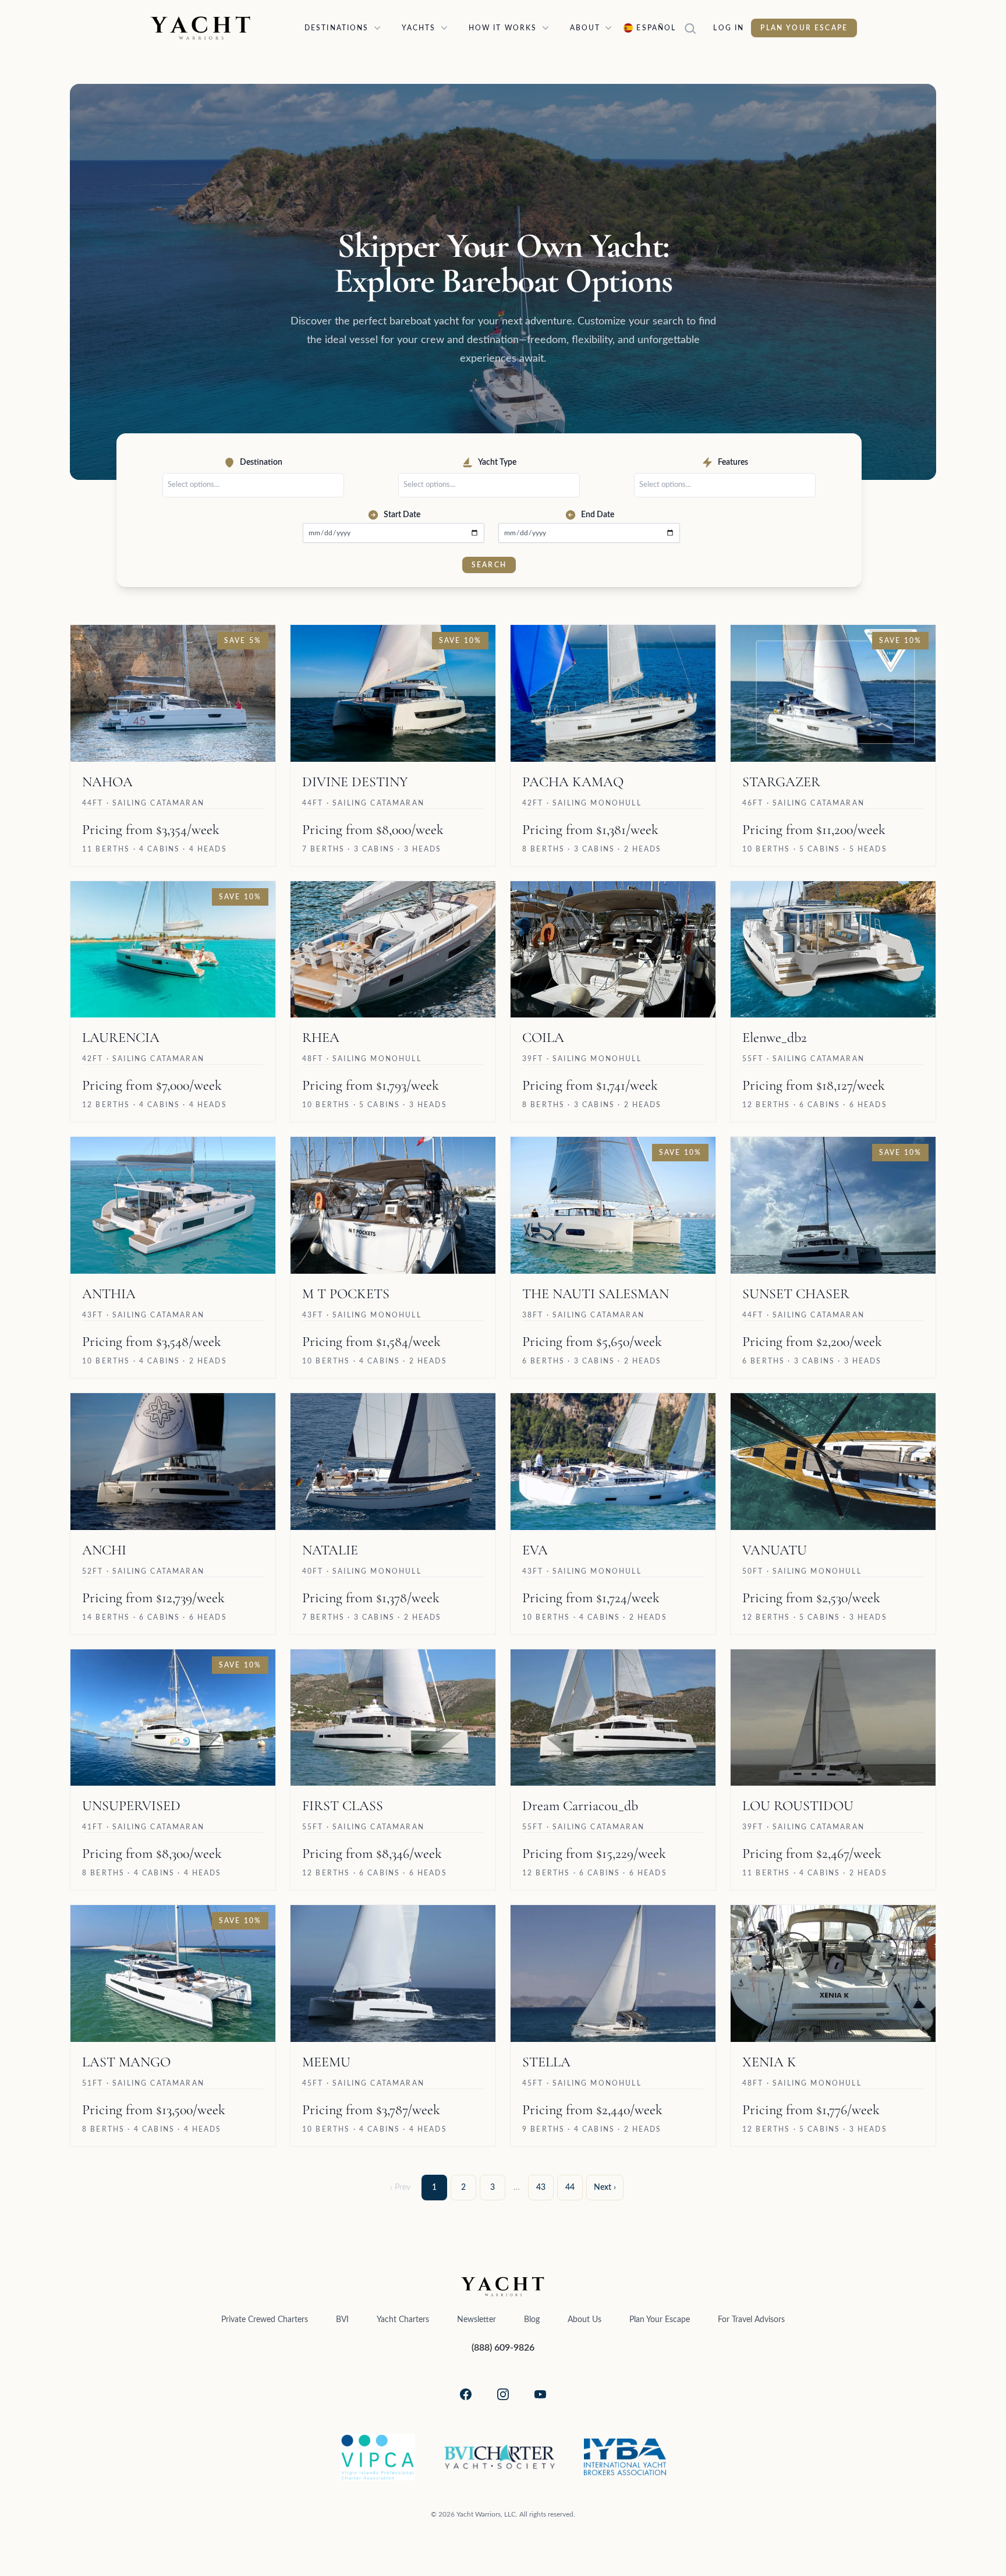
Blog (532, 2320)
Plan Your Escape (804, 28)
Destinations (337, 28)
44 (570, 2188)
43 (541, 2188)
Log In (729, 28)
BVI (342, 2320)
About (585, 28)
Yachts (419, 28)
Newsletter (477, 2320)
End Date (598, 515)
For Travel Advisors (751, 2320)
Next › (605, 2188)
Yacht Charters (403, 2320)
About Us (585, 2320)
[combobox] (256, 485)
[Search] (695, 28)
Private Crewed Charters (265, 2320)
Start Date (402, 515)
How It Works (503, 28)
